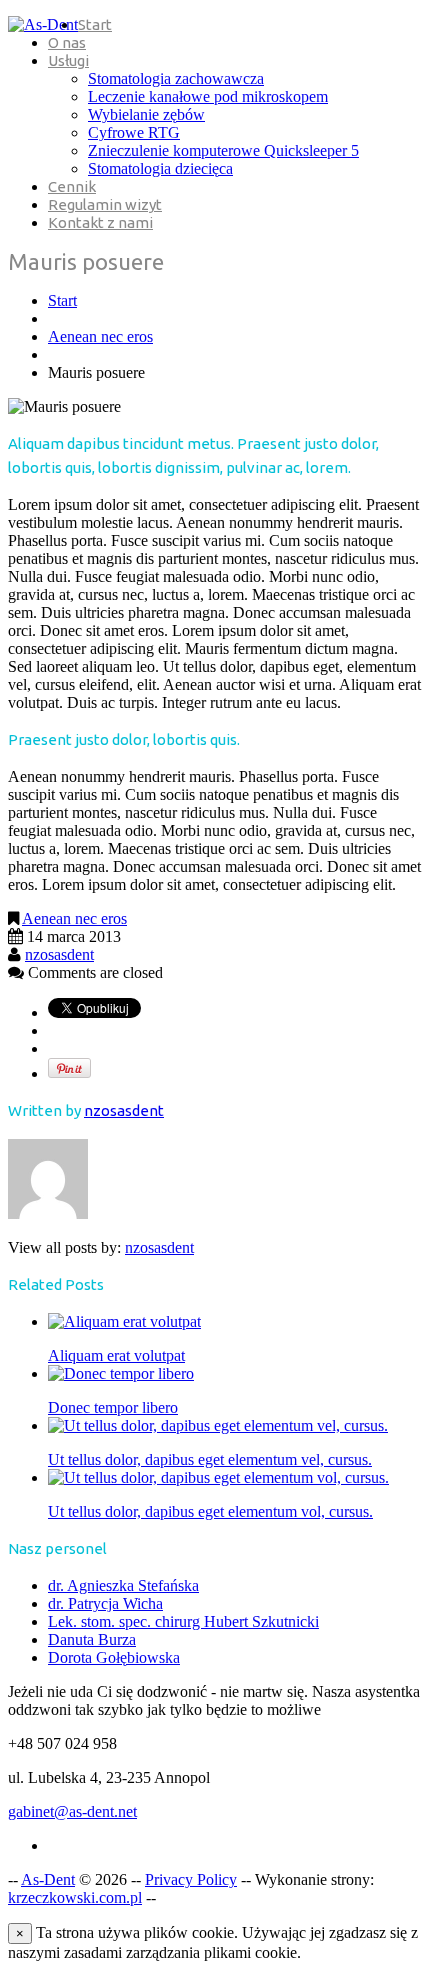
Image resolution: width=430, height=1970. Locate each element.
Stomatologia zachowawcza (176, 78)
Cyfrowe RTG (134, 132)
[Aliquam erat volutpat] (124, 1321)
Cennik (72, 186)
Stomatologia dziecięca (160, 168)
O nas (67, 42)
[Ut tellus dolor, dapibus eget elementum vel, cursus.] (218, 1425)
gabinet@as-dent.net (72, 1811)
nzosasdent (59, 954)
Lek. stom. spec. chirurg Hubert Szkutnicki (183, 1621)
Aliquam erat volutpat (116, 1355)
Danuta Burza (92, 1639)
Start (95, 24)
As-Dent (48, 1879)
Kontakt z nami (100, 222)
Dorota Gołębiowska (114, 1657)
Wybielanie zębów (146, 114)
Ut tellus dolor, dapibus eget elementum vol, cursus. (210, 1511)
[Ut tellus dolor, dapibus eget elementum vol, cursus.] (218, 1477)
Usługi (68, 60)
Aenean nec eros (100, 336)
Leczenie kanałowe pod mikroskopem (208, 96)
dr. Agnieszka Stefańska (123, 1585)
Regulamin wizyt (105, 204)
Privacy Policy (191, 1879)
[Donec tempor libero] (121, 1373)
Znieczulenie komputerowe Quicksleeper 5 (223, 150)
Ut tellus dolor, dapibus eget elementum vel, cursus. (210, 1459)
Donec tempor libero (113, 1407)
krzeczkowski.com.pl (75, 1897)
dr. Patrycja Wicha (105, 1603)
